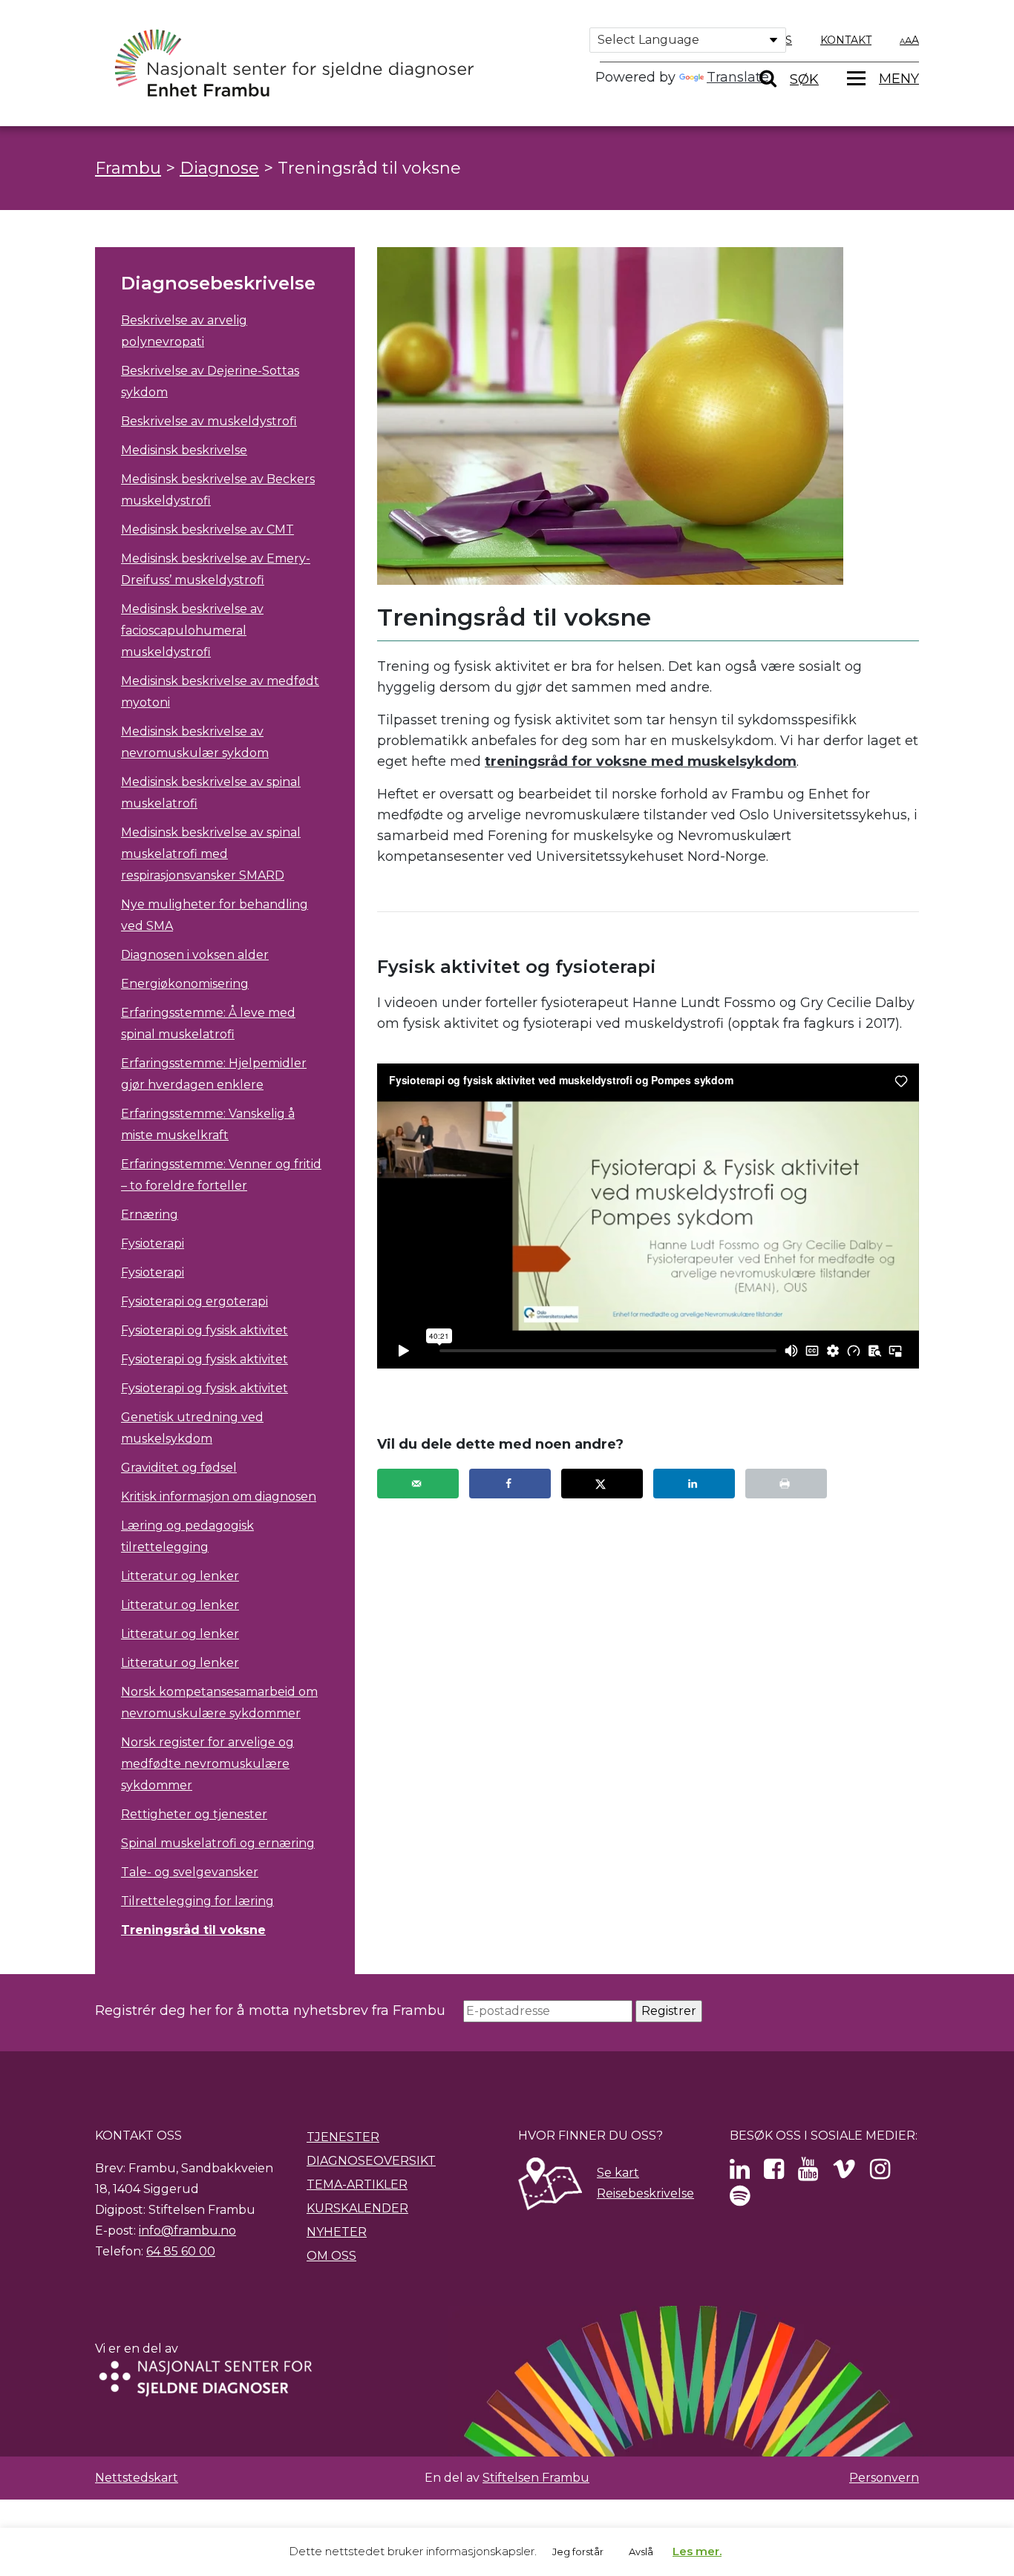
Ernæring (150, 1215)
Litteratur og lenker (180, 1576)
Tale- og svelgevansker (190, 1872)
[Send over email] (418, 1484)
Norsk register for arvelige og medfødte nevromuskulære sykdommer (207, 1764)
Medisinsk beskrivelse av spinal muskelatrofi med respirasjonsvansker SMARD (211, 854)
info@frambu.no (187, 2231)
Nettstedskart (137, 2478)
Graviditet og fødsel (179, 1468)
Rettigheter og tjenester (194, 1814)
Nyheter (337, 2232)
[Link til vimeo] (844, 2173)
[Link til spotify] (740, 2200)
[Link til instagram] (880, 2173)
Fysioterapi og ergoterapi (194, 1301)
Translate (738, 77)
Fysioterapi (153, 1243)
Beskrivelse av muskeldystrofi (209, 421)
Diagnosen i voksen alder (195, 955)
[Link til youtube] (808, 2173)
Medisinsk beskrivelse (184, 450)
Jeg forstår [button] (578, 2552)
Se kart (618, 2173)
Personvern (884, 2478)
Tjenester (343, 2137)
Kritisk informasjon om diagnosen (219, 1497)
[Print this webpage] (786, 1484)
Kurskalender (357, 2208)
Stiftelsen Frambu (536, 2478)
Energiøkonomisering (185, 984)
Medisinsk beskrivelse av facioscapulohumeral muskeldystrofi (192, 630)
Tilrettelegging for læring (197, 1901)
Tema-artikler (357, 2185)
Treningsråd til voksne (193, 1930)
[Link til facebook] (774, 2173)
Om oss (331, 2256)
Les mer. (697, 2551)
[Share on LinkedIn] (694, 1484)
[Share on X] (602, 1484)
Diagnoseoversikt (371, 2161)
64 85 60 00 (181, 2251)
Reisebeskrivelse (645, 2193)
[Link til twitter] (740, 2173)
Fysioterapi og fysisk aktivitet (205, 1330)
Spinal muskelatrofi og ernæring (218, 1843)
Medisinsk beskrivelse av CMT (207, 530)
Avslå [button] (641, 2552)
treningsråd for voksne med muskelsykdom (641, 761)
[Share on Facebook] (510, 1484)
